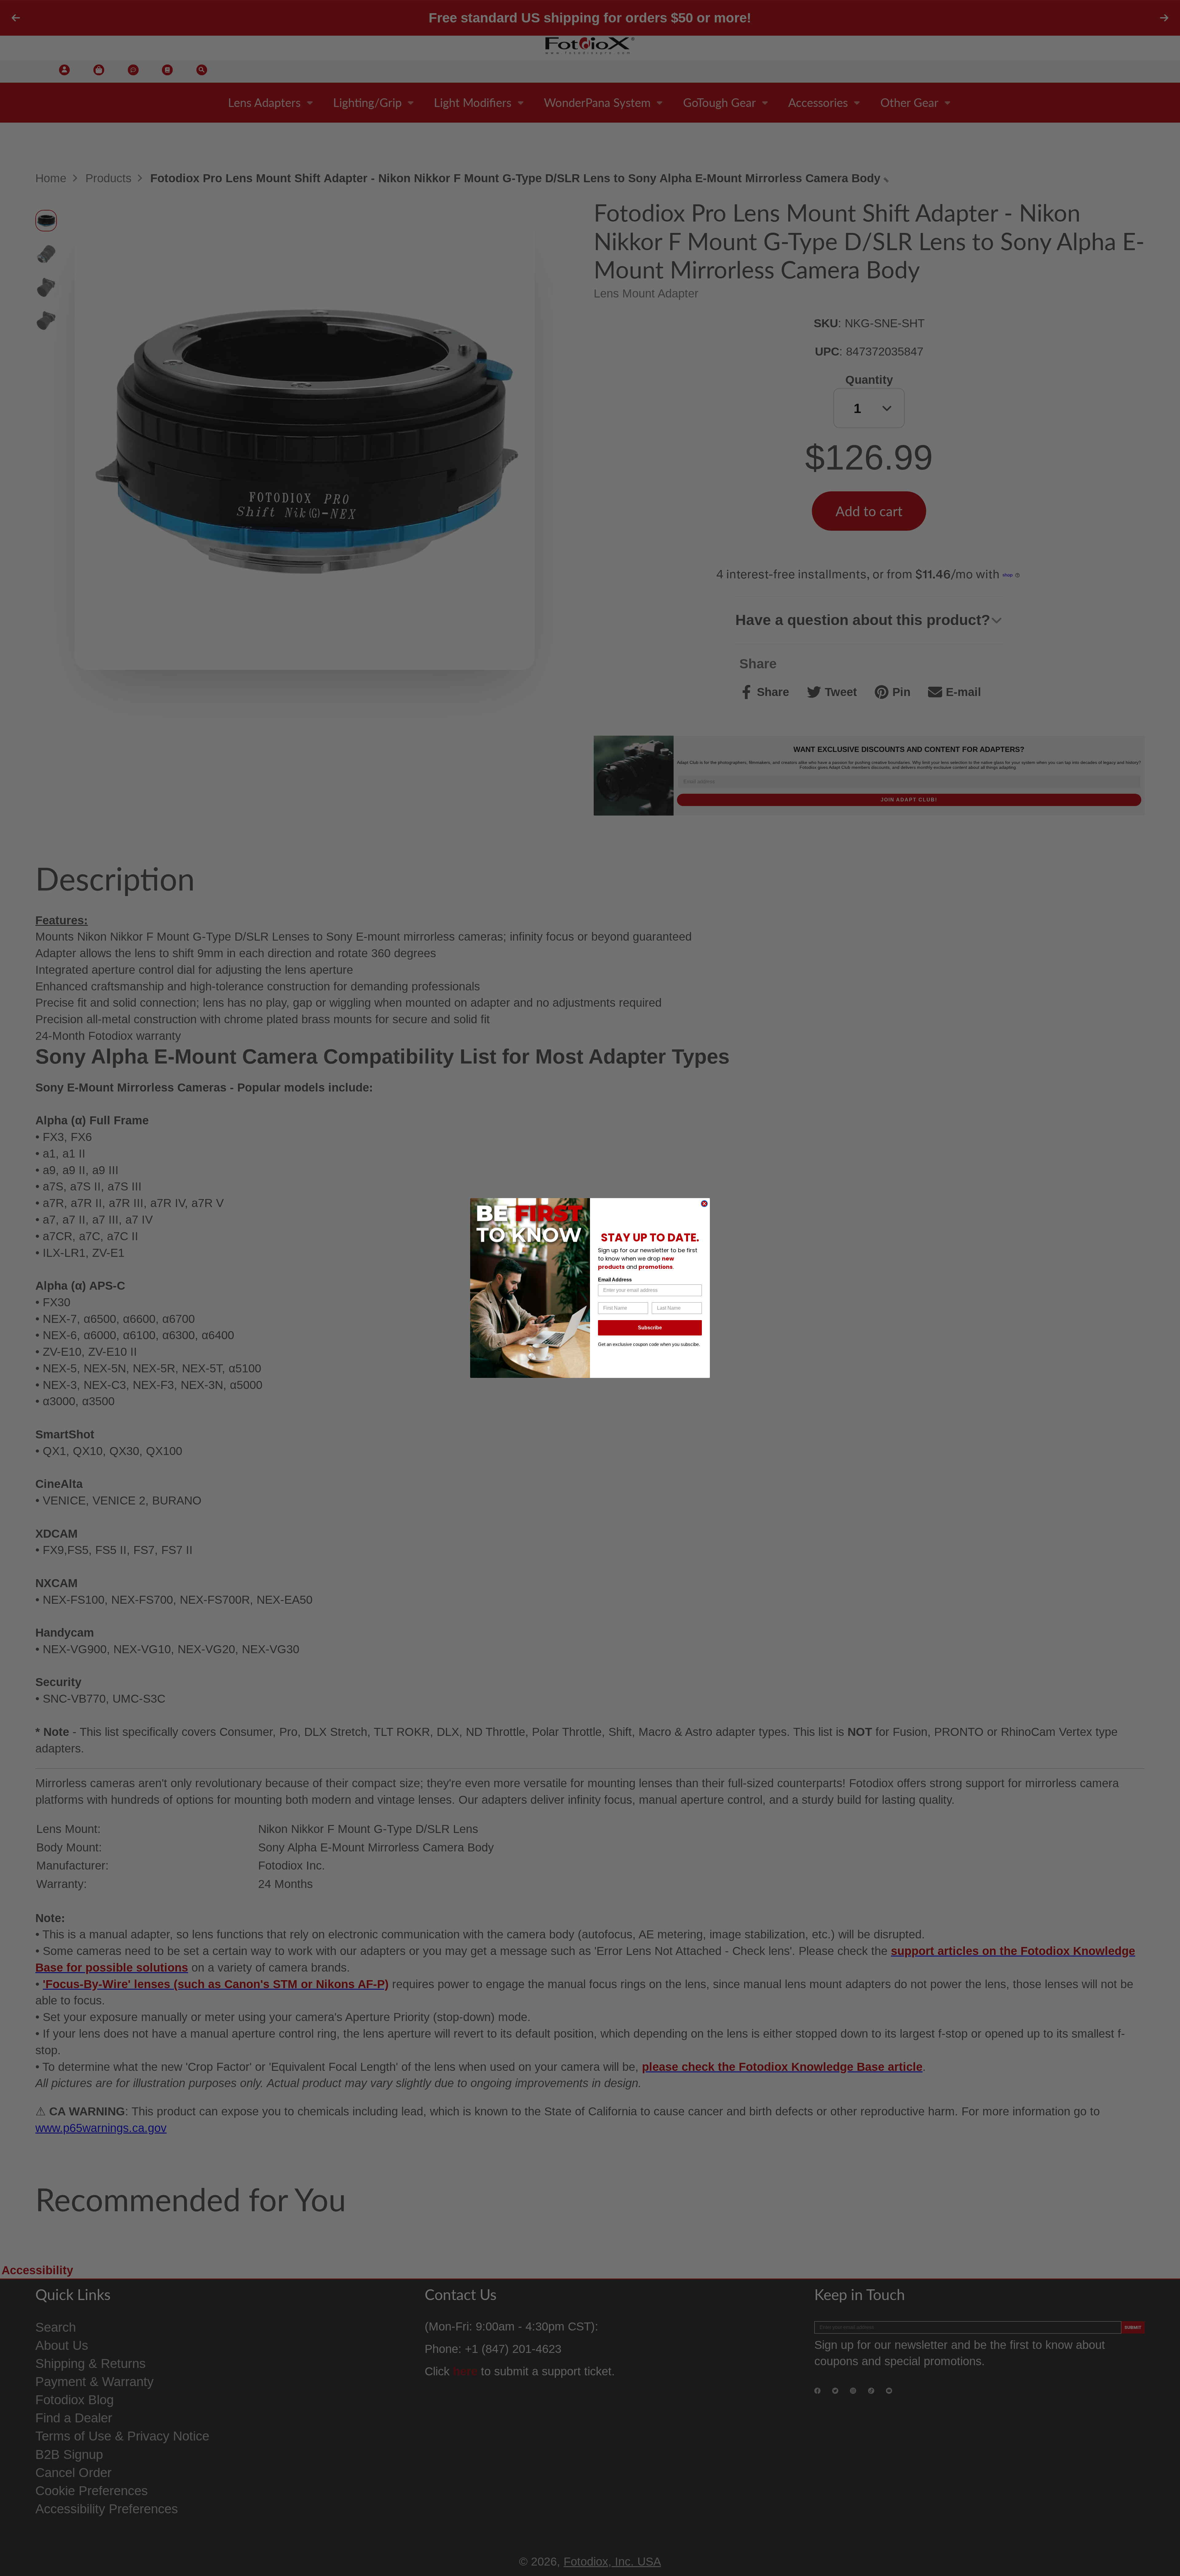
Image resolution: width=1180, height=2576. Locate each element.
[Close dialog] (704, 1204)
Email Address (615, 1280)
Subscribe (650, 1328)
